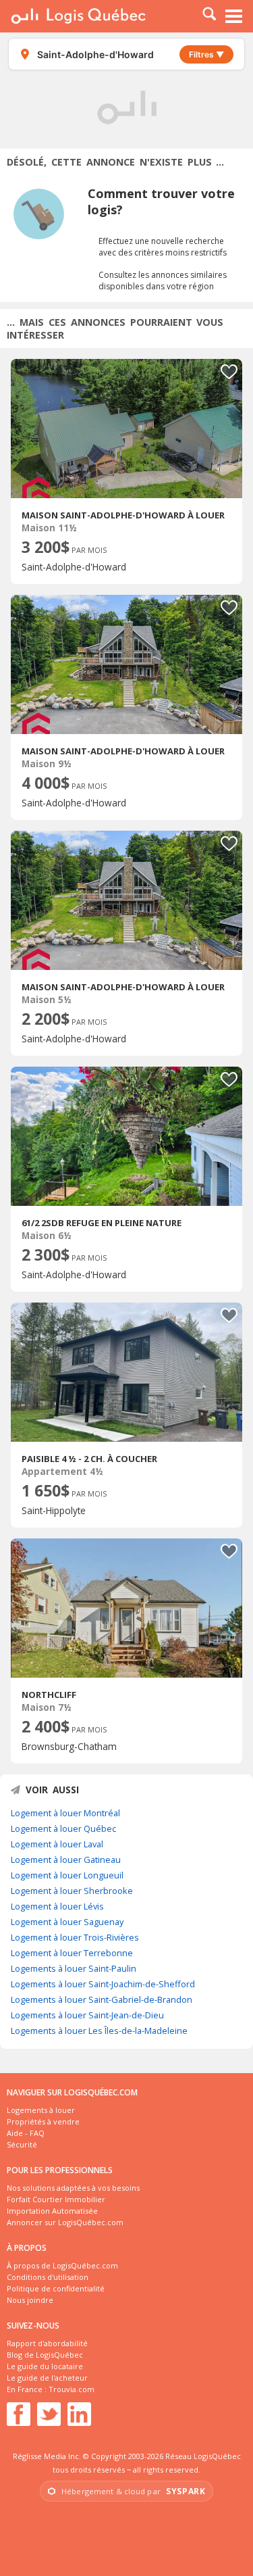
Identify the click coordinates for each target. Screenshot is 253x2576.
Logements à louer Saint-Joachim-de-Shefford (103, 1984)
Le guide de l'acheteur (47, 2378)
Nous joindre (30, 2300)
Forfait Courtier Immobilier (56, 2199)
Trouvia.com (72, 2389)
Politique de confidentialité (56, 2288)
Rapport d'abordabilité (47, 2343)
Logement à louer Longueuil (67, 1875)
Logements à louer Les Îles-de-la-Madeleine (99, 2031)
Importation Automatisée (52, 2211)
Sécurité (22, 2144)
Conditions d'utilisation (48, 2277)
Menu (234, 16)
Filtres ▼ (206, 54)
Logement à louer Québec (63, 1828)
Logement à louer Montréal (65, 1813)
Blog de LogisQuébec (45, 2355)
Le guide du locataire (45, 2366)
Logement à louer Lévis (57, 1906)
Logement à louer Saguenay (67, 1922)
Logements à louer (41, 2110)
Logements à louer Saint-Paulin (74, 1968)
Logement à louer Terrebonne (72, 1953)
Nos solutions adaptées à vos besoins (73, 2188)
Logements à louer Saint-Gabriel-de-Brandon (102, 1999)
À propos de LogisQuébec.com (62, 2265)
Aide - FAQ (26, 2133)
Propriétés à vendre (43, 2121)
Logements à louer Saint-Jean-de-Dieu (87, 2015)
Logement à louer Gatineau (66, 1860)
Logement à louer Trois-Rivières (75, 1937)
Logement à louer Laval (57, 1844)
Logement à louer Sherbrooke (72, 1891)
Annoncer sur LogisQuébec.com (65, 2222)
